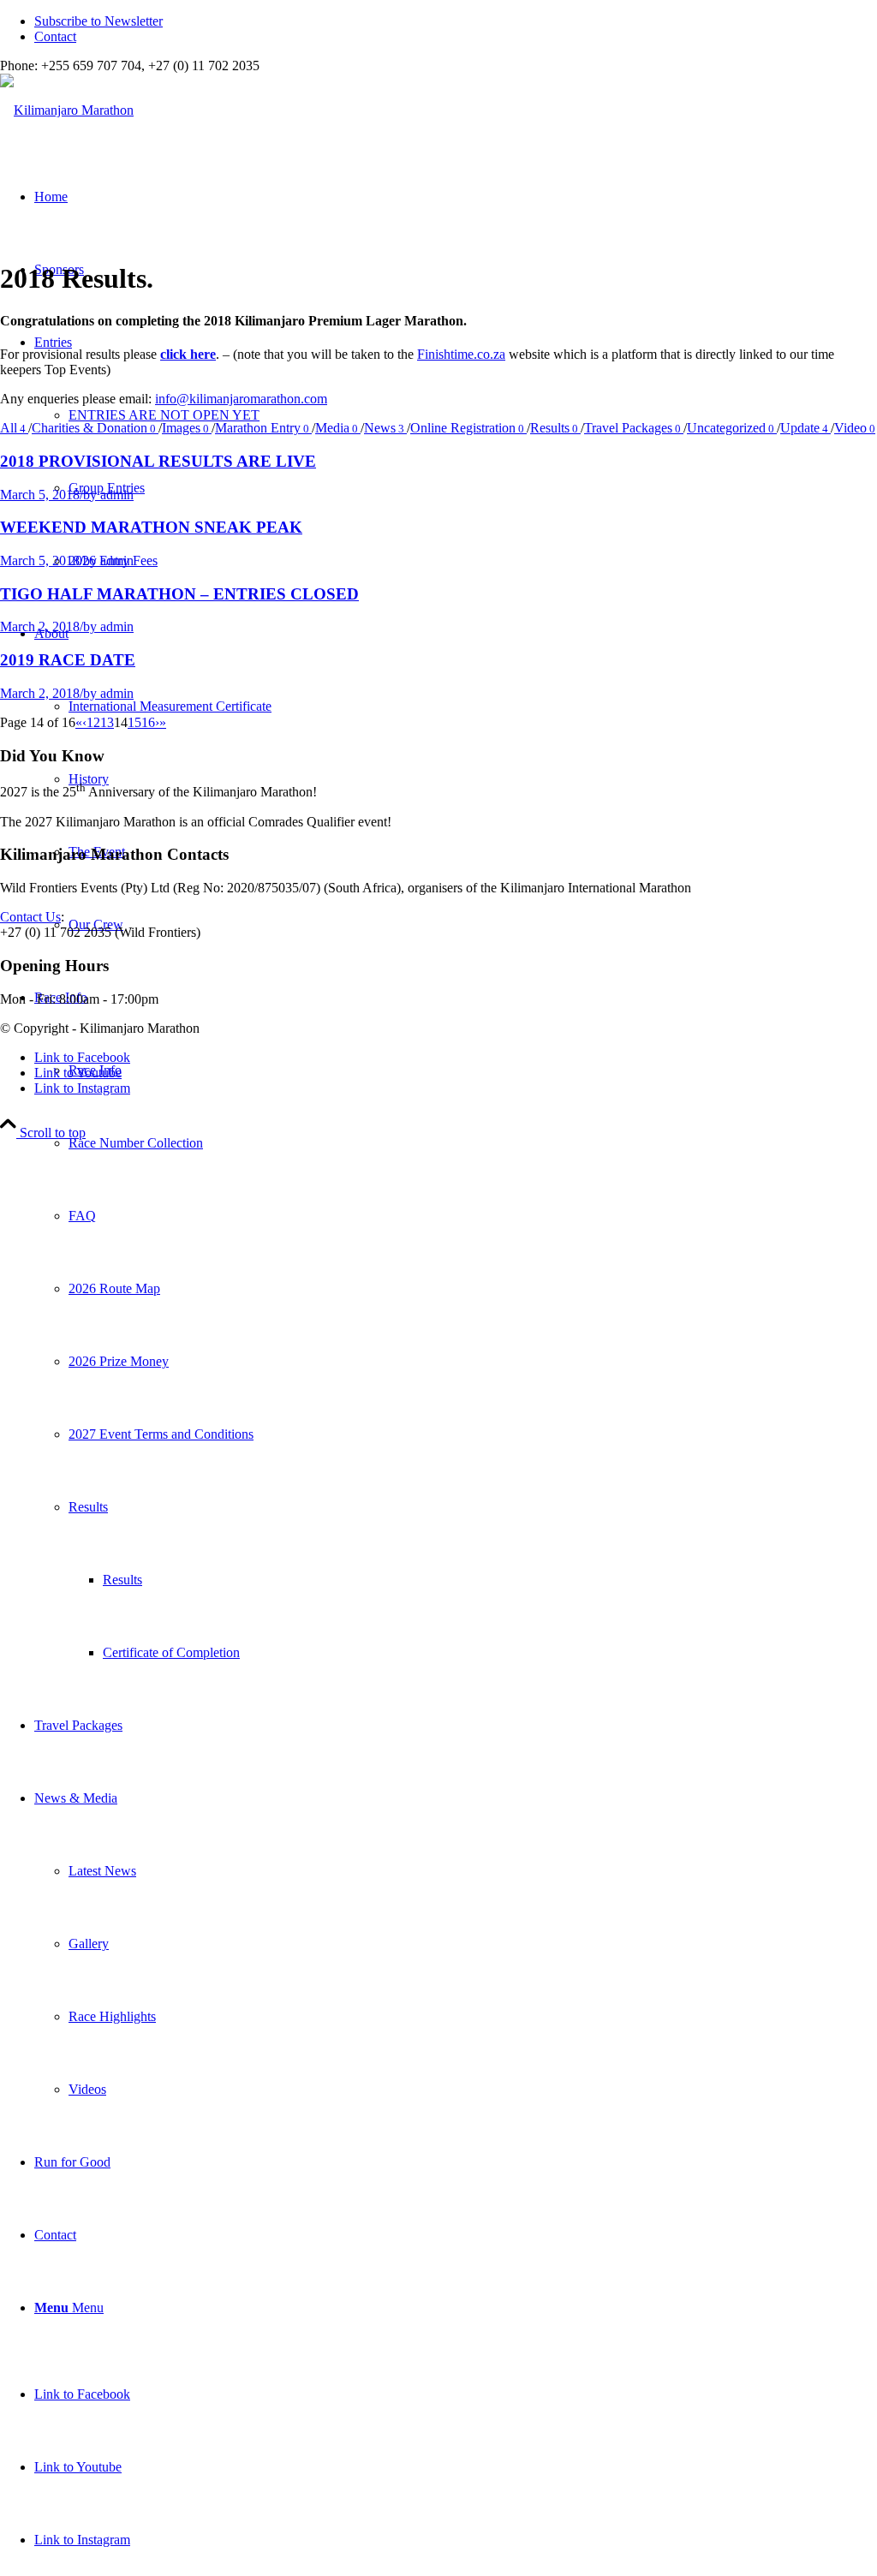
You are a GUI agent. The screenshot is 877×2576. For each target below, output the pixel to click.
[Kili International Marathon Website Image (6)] (67, 110)
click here (188, 354)
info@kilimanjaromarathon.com (241, 399)
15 (134, 722)
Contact (55, 36)
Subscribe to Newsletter (98, 21)
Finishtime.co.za (461, 354)
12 (93, 722)
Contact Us (30, 917)
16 (148, 722)
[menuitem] (456, 21)
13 (107, 722)
